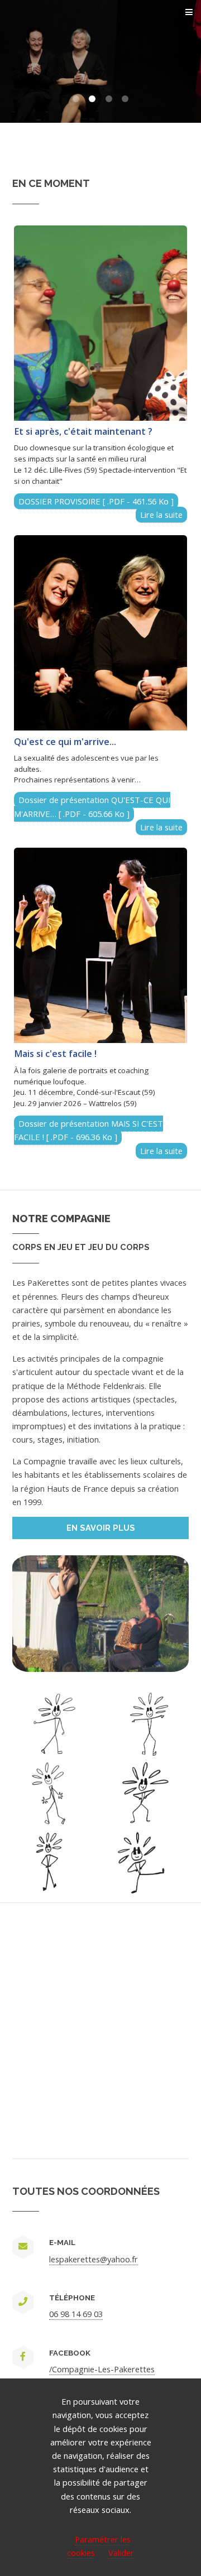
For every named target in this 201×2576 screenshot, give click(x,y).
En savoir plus (101, 1528)
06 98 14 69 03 (76, 2314)
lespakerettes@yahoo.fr (94, 2259)
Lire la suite (161, 515)
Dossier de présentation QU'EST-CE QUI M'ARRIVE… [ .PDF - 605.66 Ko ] (92, 806)
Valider (121, 2553)
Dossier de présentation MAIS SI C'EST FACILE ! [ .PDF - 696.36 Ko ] (88, 1130)
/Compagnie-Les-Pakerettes (102, 2369)
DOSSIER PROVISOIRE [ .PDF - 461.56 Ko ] (96, 501)
